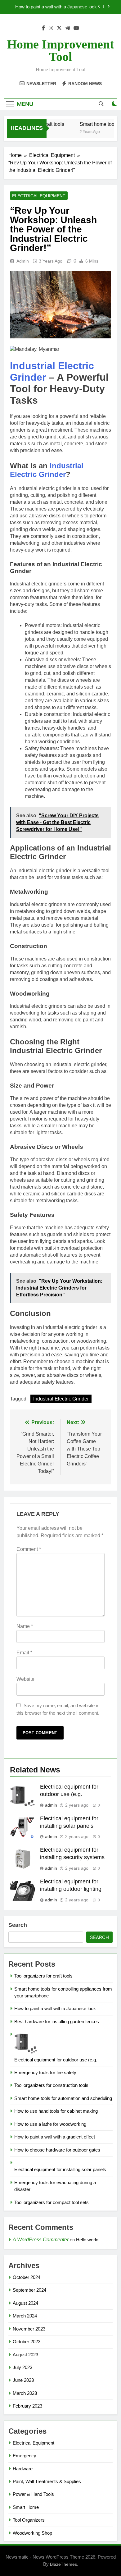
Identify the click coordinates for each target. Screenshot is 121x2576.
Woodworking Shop (32, 2533)
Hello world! (88, 2240)
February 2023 (27, 2406)
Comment (29, 1549)
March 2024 (25, 2316)
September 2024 (29, 2290)
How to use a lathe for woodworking (50, 2124)
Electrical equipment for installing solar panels (60, 2169)
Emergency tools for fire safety (45, 2072)
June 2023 (23, 2380)
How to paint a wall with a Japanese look (56, 7)
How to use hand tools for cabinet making (56, 2111)
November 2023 (29, 2329)
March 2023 (25, 2393)
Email (24, 1653)
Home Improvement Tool (60, 50)
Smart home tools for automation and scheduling (63, 2098)
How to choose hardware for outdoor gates (57, 2150)
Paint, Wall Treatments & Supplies (47, 2481)
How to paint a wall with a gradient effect (55, 2137)
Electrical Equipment (39, 196)
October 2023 (27, 2342)
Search (18, 1925)
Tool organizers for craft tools (43, 1976)
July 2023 (22, 2367)
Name (25, 1626)
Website (25, 1679)
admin (23, 261)
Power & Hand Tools (33, 2494)
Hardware (23, 2469)
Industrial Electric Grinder (47, 470)
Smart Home (26, 2507)
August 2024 (25, 2303)
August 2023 (25, 2355)
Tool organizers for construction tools (51, 2085)
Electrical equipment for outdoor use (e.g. (56, 2060)
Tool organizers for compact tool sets (52, 2202)
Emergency (25, 2456)
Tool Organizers (29, 2520)
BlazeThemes (63, 2564)
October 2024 (27, 2277)
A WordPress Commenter (41, 2240)
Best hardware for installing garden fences (57, 2021)
